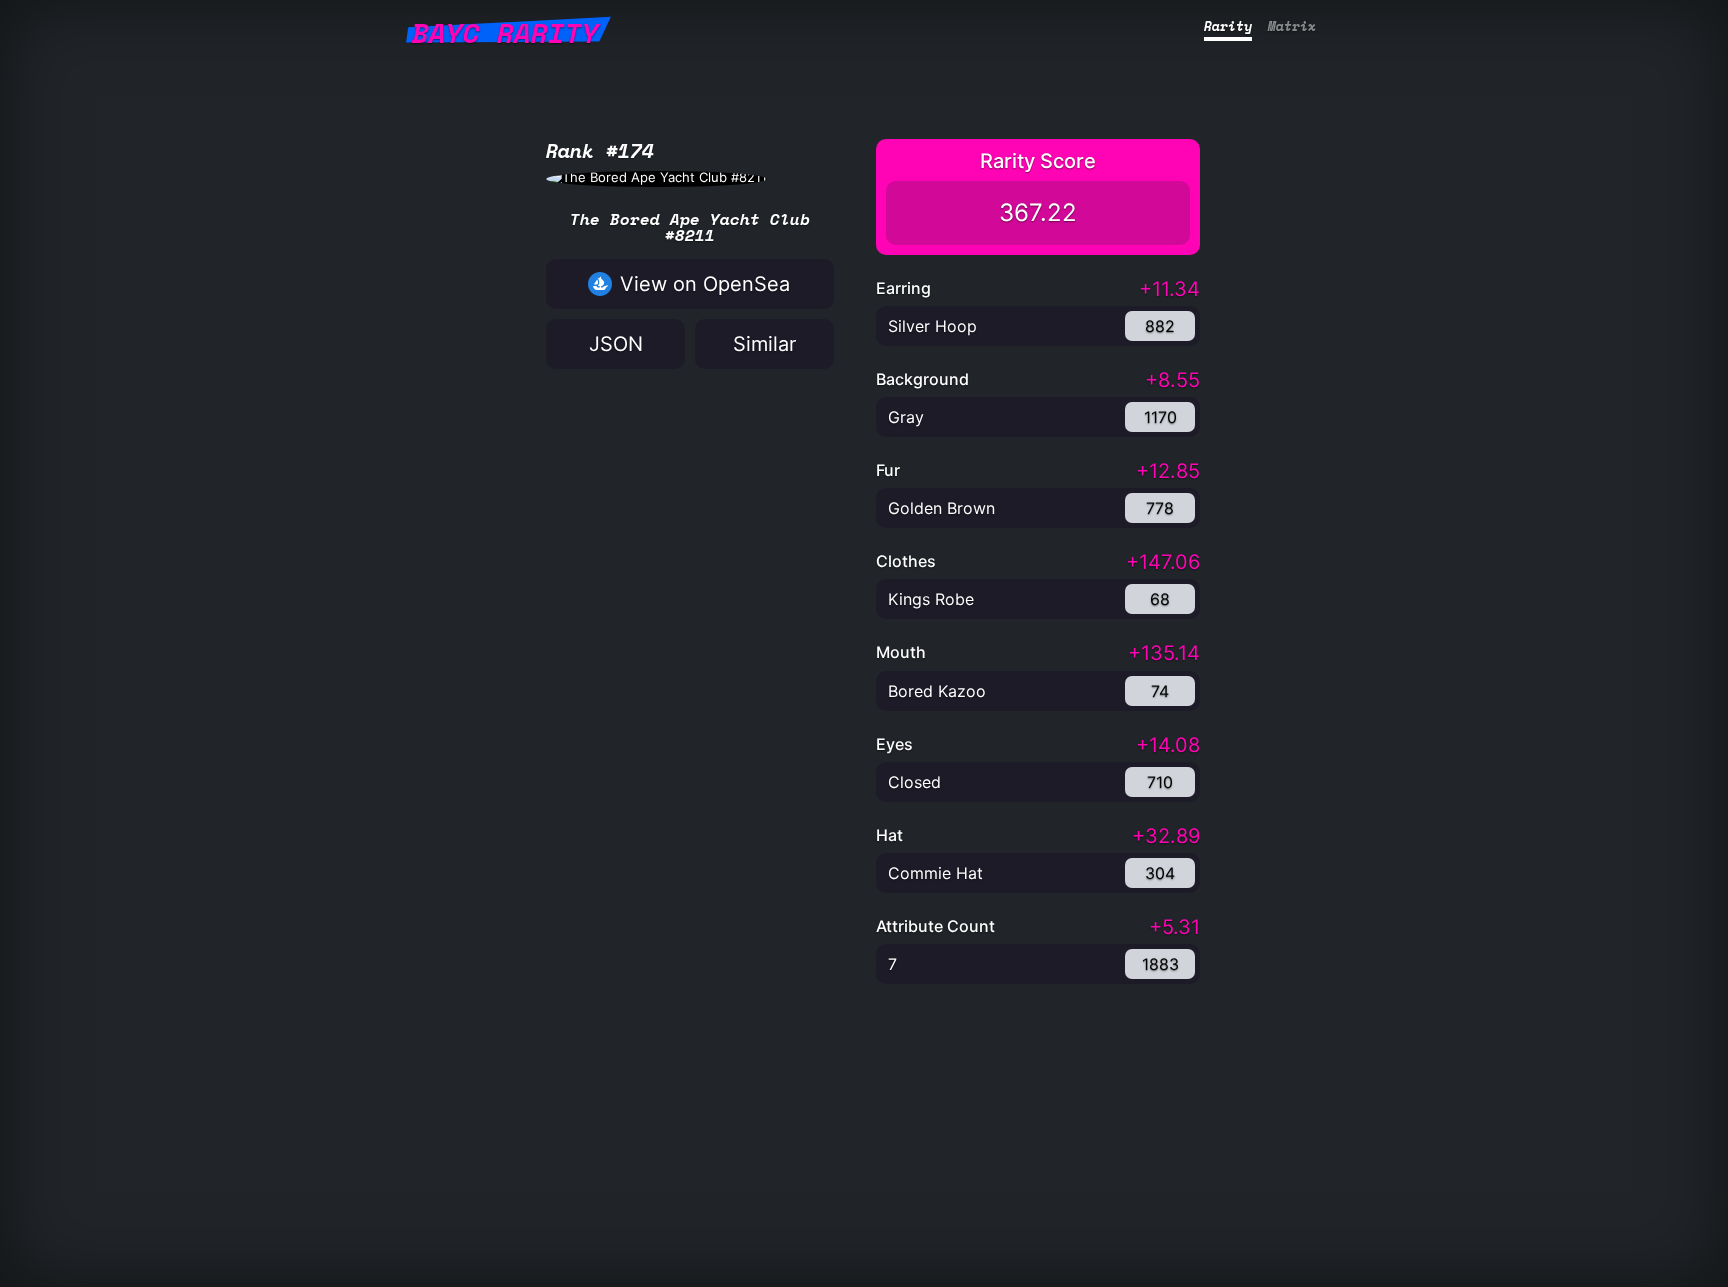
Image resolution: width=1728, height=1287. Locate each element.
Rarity (1228, 26)
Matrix (1292, 26)
